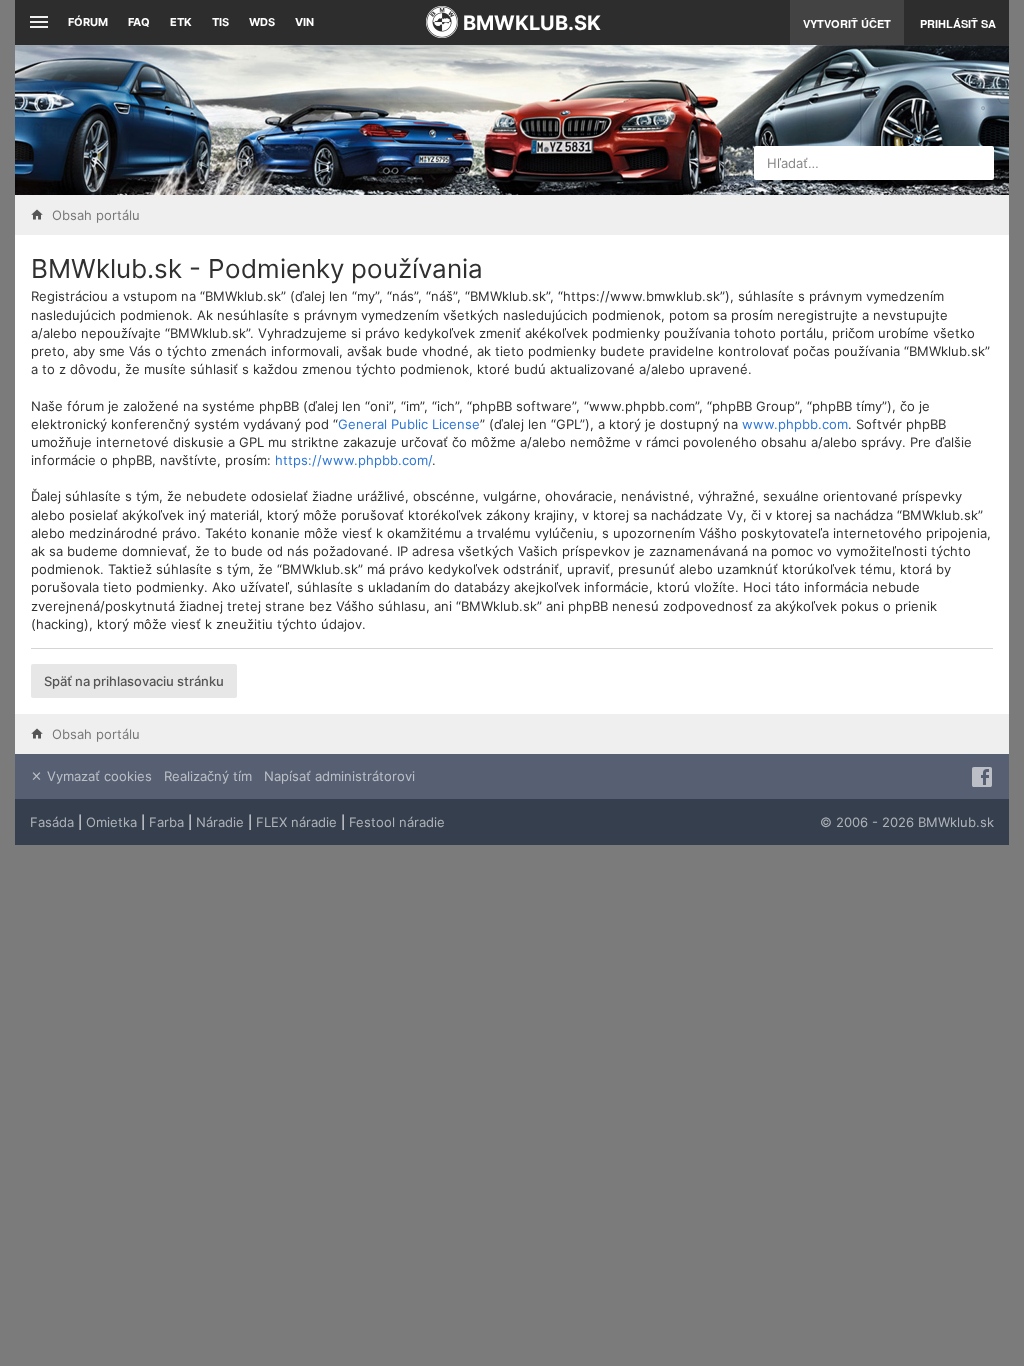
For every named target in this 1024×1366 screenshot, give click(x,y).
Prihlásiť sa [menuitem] (958, 23)
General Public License (409, 424)
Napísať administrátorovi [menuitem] (339, 776)
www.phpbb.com (795, 424)
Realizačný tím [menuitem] (208, 776)
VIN (304, 22)
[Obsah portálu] (357, 120)
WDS (262, 22)
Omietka (111, 822)
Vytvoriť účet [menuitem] (847, 23)
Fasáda (52, 822)
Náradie (220, 822)
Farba (166, 822)
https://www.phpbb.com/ (353, 460)
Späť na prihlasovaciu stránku (134, 681)
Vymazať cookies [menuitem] (97, 776)
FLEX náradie (296, 822)
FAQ (139, 22)
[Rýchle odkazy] (36, 22)
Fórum (88, 22)
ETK (181, 22)
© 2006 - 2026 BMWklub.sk (907, 822)
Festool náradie (397, 822)
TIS (220, 22)
